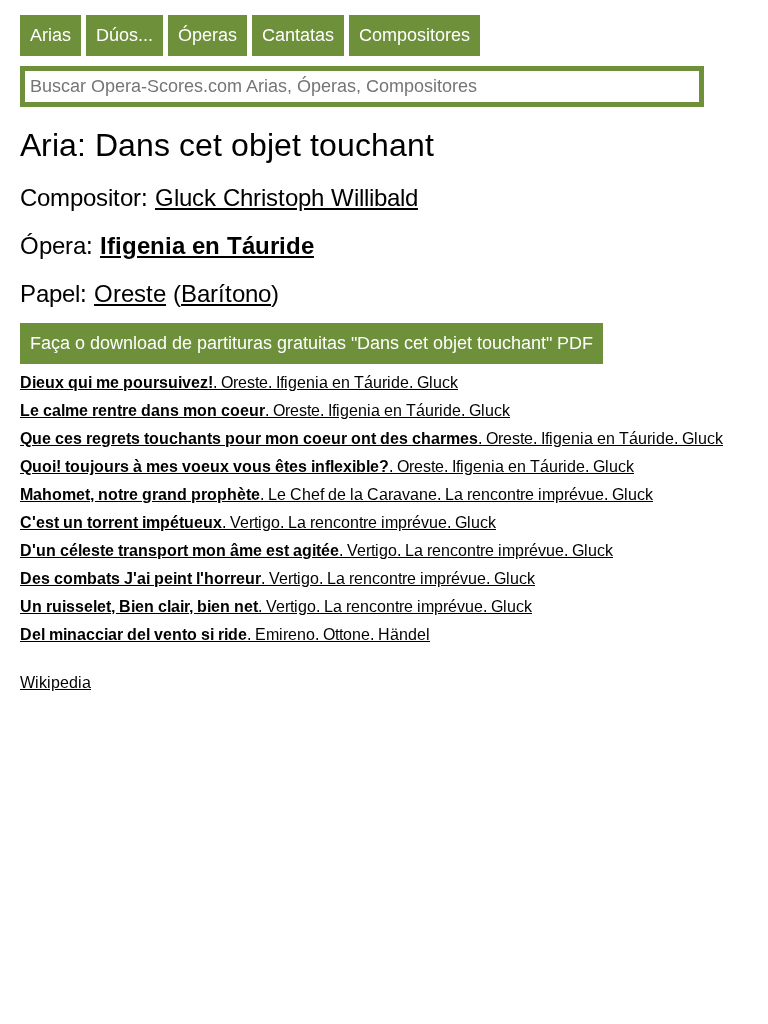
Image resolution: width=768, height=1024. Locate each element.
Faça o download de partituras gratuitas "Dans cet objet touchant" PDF (311, 343)
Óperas (207, 35)
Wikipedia (55, 682)
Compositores (414, 35)
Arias (50, 35)
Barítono (226, 293)
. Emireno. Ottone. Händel (225, 634)
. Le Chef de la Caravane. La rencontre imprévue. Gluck (336, 494)
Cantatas (298, 35)
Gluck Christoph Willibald (286, 197)
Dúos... (124, 35)
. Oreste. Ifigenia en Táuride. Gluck (239, 382)
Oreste (130, 293)
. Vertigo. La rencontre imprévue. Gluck (258, 522)
